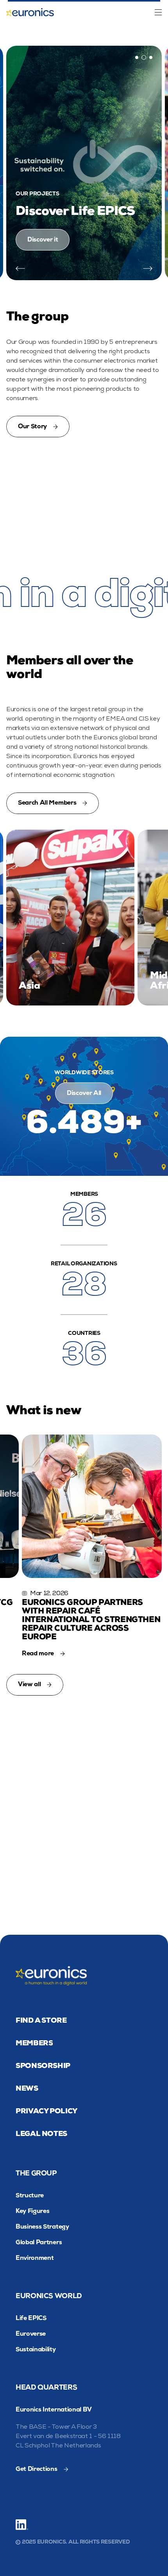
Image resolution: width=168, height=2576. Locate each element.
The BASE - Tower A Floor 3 (56, 2427)
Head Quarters (46, 2387)
